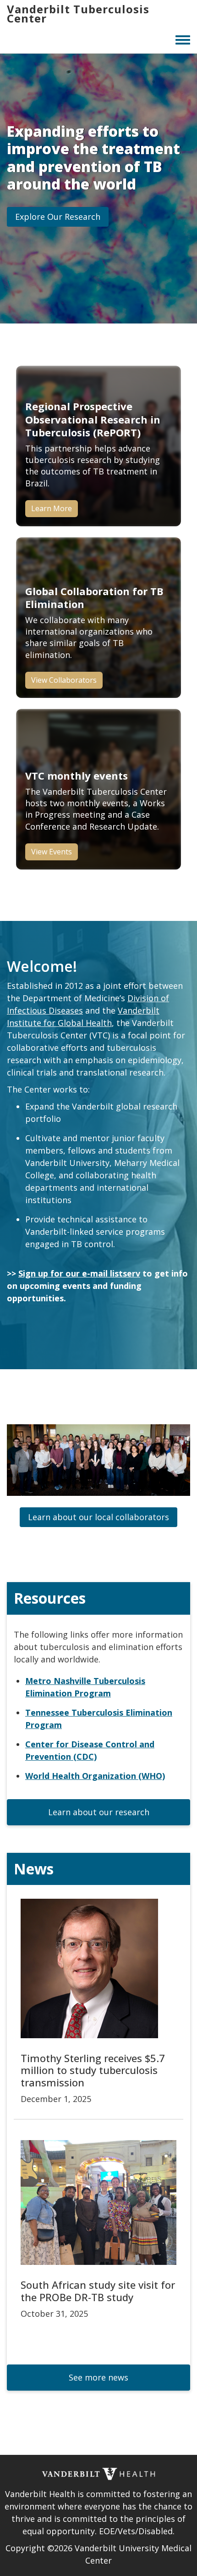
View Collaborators (64, 680)
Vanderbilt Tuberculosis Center (78, 14)
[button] (58, 217)
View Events (52, 852)
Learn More (52, 508)
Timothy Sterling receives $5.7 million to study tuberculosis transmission (93, 2070)
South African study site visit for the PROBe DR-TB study (98, 2291)
